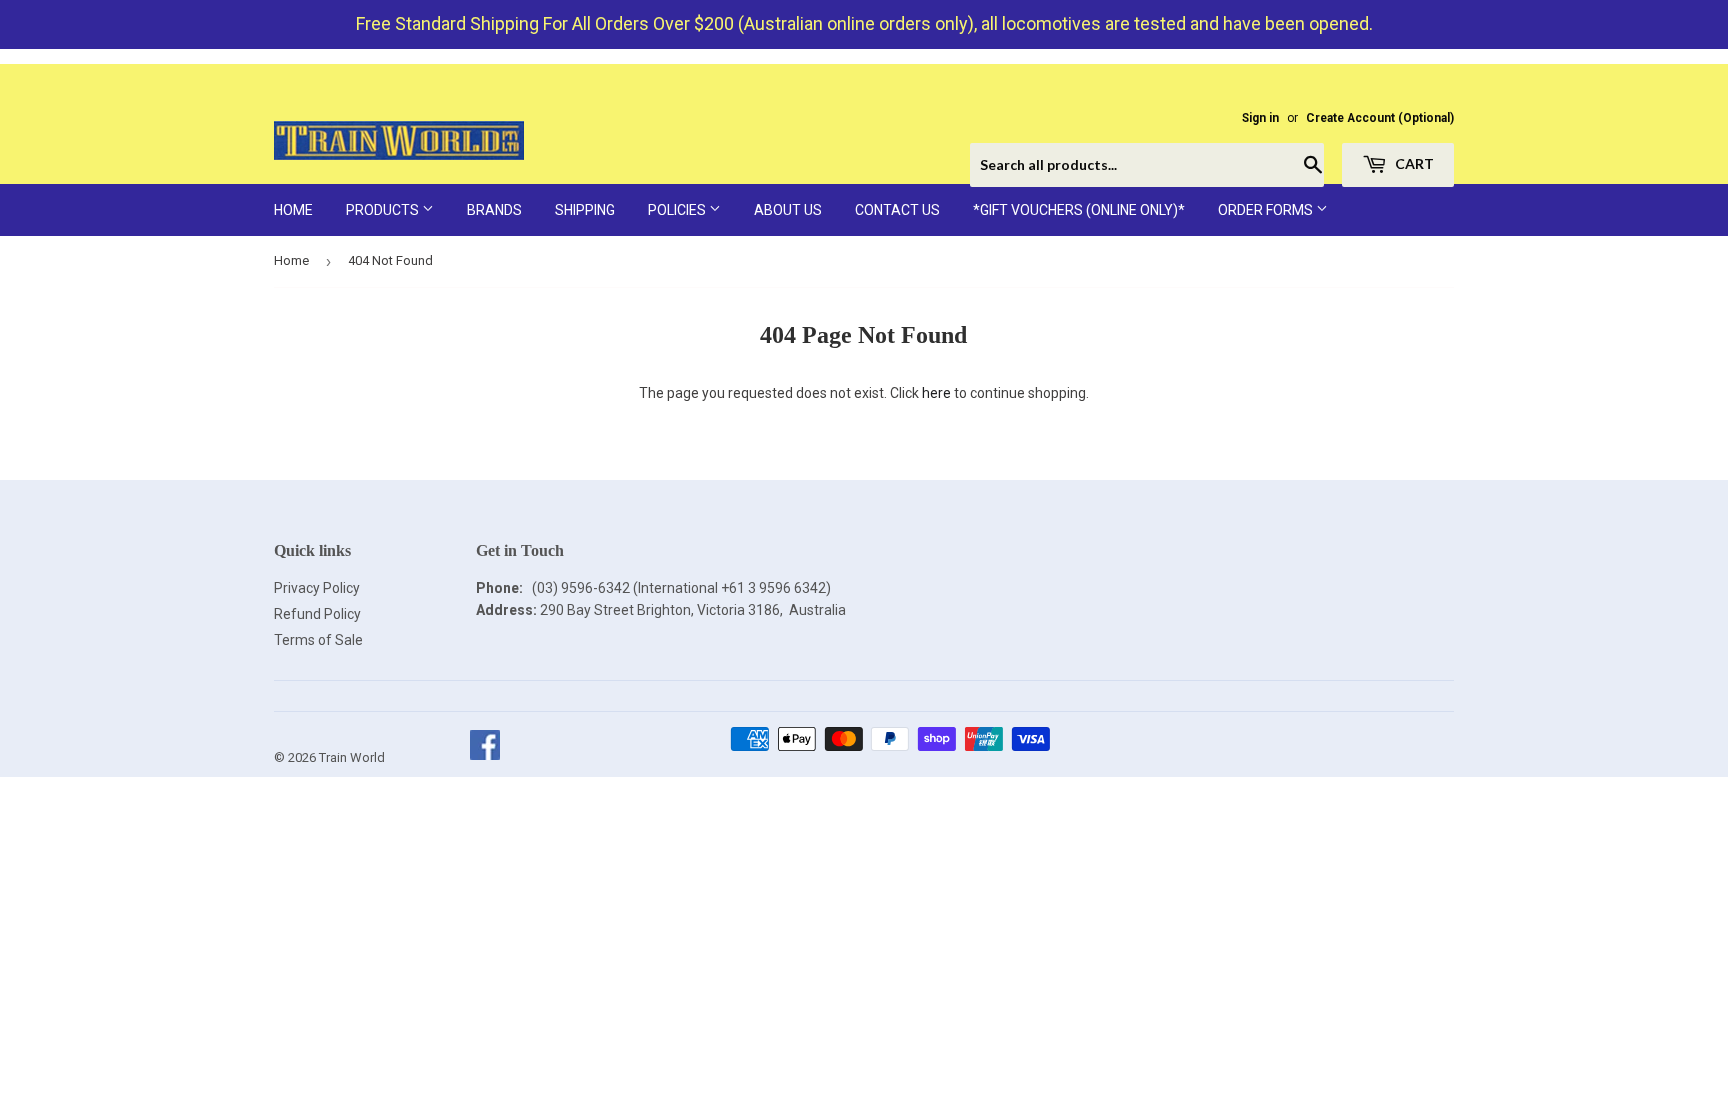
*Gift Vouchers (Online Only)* (1079, 210)
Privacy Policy (317, 588)
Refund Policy (317, 614)
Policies (678, 210)
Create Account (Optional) (1380, 118)
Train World (352, 757)
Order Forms (1267, 210)
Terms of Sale (318, 640)
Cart (1413, 163)
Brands (494, 210)
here (936, 393)
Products (384, 210)
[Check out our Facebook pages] (484, 757)
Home (293, 210)
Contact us (897, 210)
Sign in (1260, 118)
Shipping (585, 210)
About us (788, 210)
